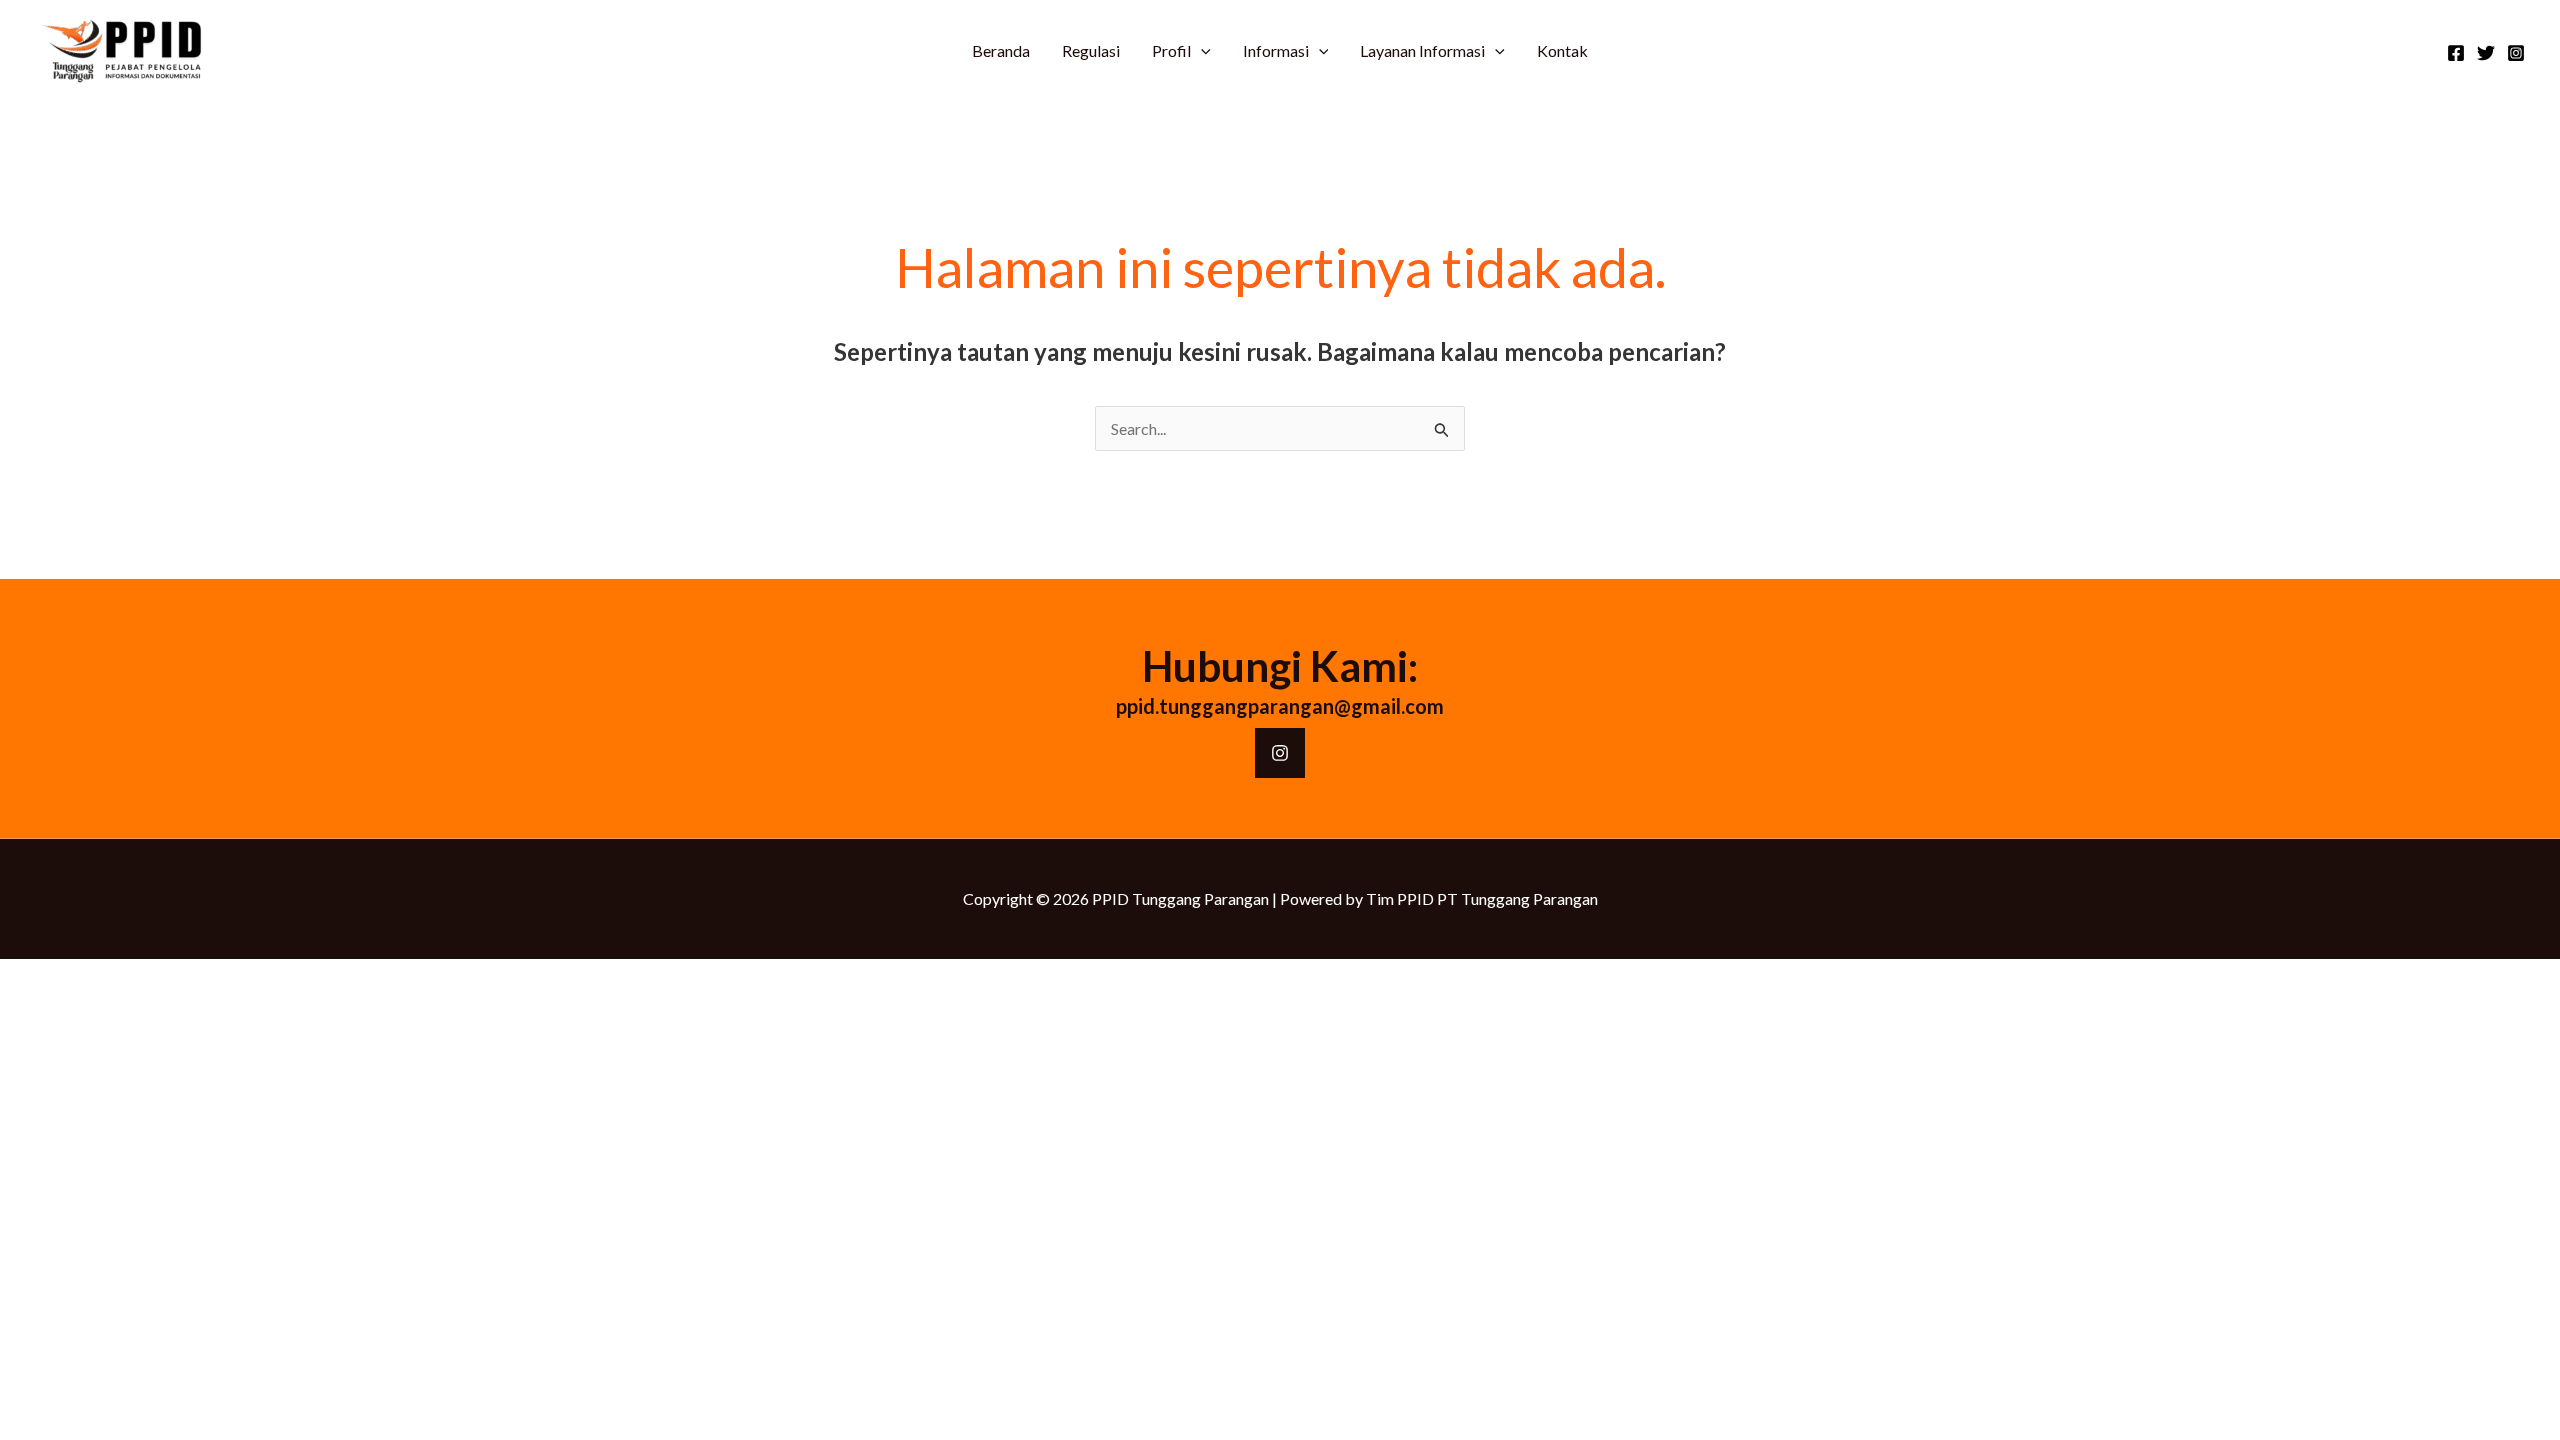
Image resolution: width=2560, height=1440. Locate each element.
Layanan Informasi (1422, 50)
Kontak (1562, 50)
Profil (1171, 50)
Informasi (1276, 50)
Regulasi (1091, 50)
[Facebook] (2456, 53)
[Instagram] (2516, 53)
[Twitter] (2486, 53)
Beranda (1001, 50)
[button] (1201, 50)
